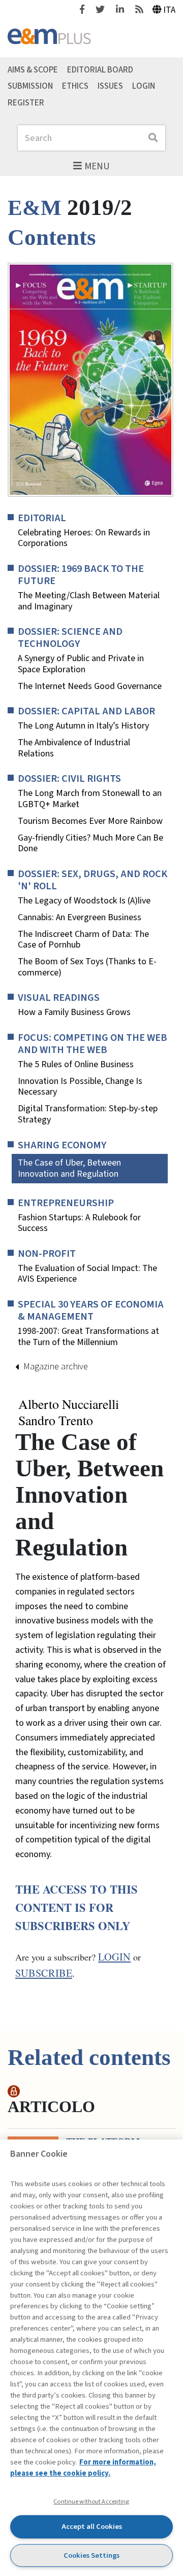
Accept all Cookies (92, 2527)
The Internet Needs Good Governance (90, 686)
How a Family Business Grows (74, 1012)
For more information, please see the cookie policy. (83, 2468)
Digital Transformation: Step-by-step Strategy (88, 1114)
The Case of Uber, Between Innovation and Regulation (69, 1168)
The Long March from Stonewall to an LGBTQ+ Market (90, 799)
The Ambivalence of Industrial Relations (74, 748)
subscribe (44, 1973)
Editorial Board (100, 69)
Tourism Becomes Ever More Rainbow (90, 821)
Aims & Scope (33, 69)
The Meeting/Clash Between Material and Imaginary (89, 601)
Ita (169, 10)
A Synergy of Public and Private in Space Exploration (81, 664)
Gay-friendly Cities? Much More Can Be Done (90, 843)
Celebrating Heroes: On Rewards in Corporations (84, 538)
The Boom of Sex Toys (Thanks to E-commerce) (87, 967)
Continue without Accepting (91, 2501)
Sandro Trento (56, 1421)
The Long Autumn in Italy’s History (83, 726)
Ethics (75, 86)
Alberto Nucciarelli (69, 1404)
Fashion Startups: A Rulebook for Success (79, 1223)
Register (26, 103)
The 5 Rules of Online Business (76, 1065)
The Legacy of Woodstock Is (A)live (84, 901)
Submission (30, 86)
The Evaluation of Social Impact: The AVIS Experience (87, 1274)
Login (144, 86)
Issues (110, 86)
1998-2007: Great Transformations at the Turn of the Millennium (88, 1337)
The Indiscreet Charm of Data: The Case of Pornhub (83, 940)
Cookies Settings (91, 2555)
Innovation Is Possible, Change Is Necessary (80, 1087)
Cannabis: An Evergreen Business (80, 918)
